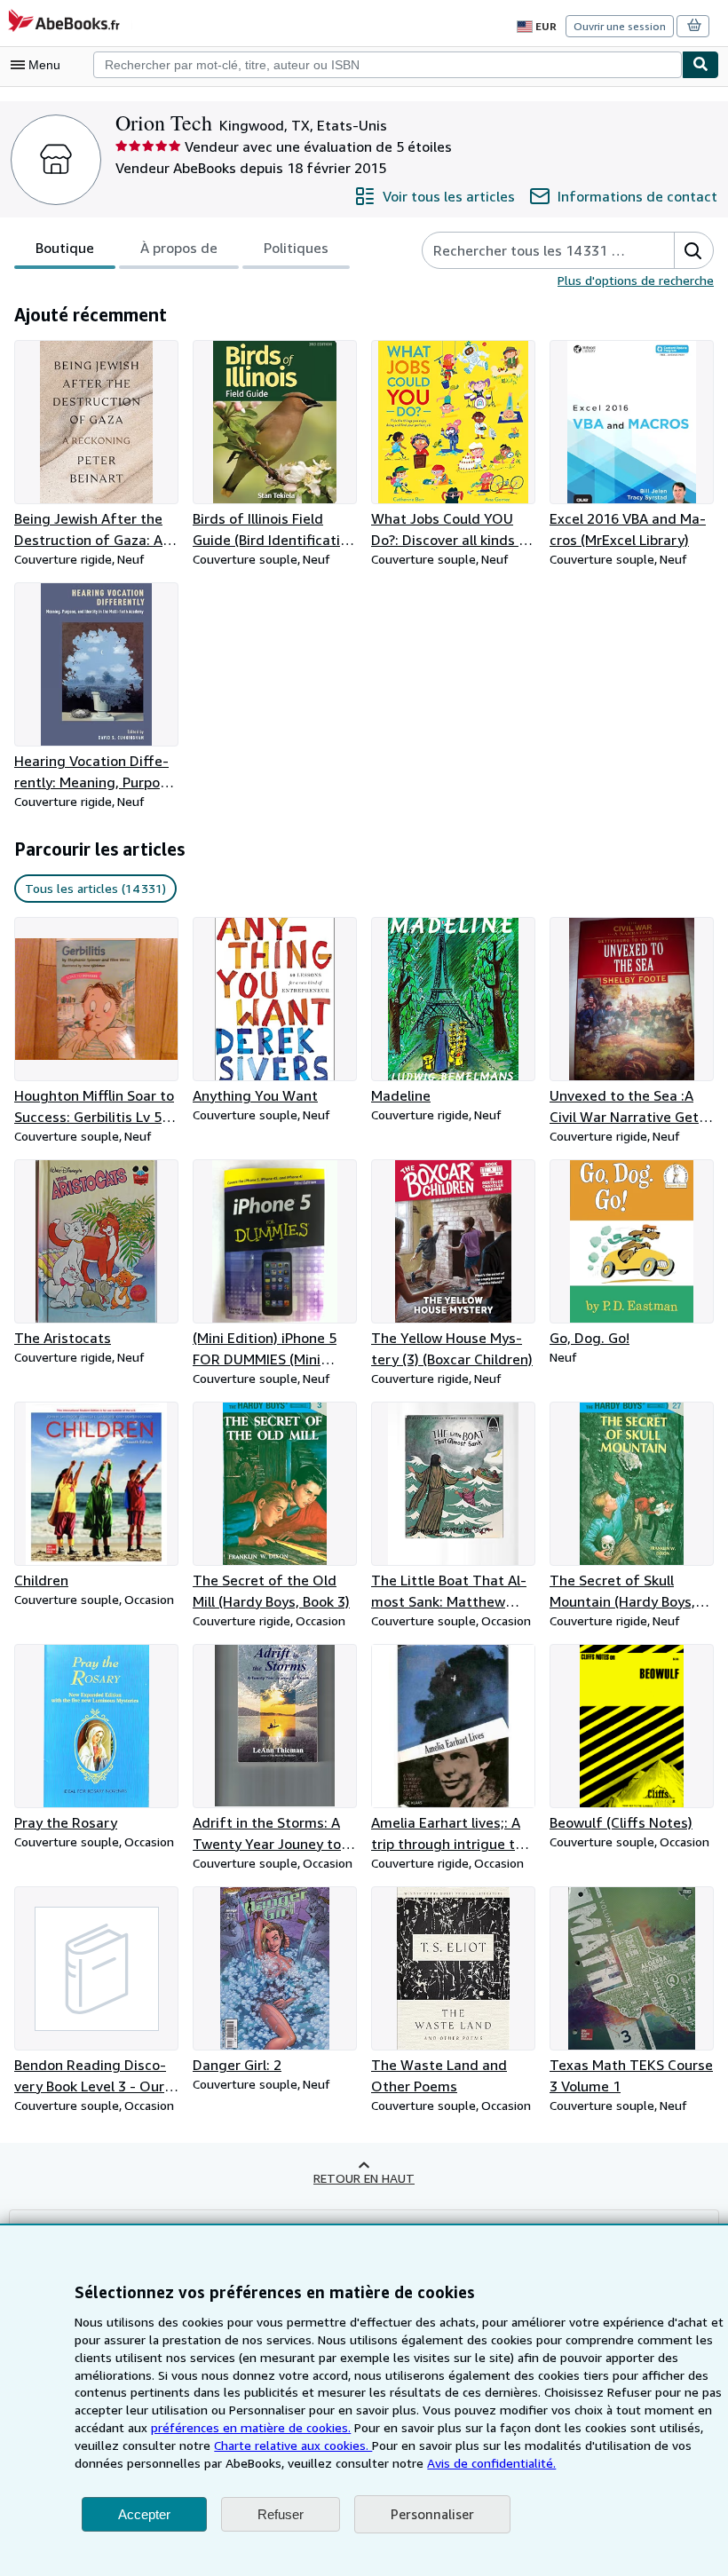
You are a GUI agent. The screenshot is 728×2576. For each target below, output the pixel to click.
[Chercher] (700, 65)
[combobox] (388, 65)
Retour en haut (364, 2178)
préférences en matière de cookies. (251, 2427)
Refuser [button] (281, 2514)
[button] (693, 250)
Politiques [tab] (296, 248)
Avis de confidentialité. (491, 2463)
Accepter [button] (144, 2514)
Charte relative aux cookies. (293, 2445)
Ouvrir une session (620, 26)
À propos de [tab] (179, 248)
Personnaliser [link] (432, 2514)
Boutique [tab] (65, 248)
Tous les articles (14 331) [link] (95, 888)
